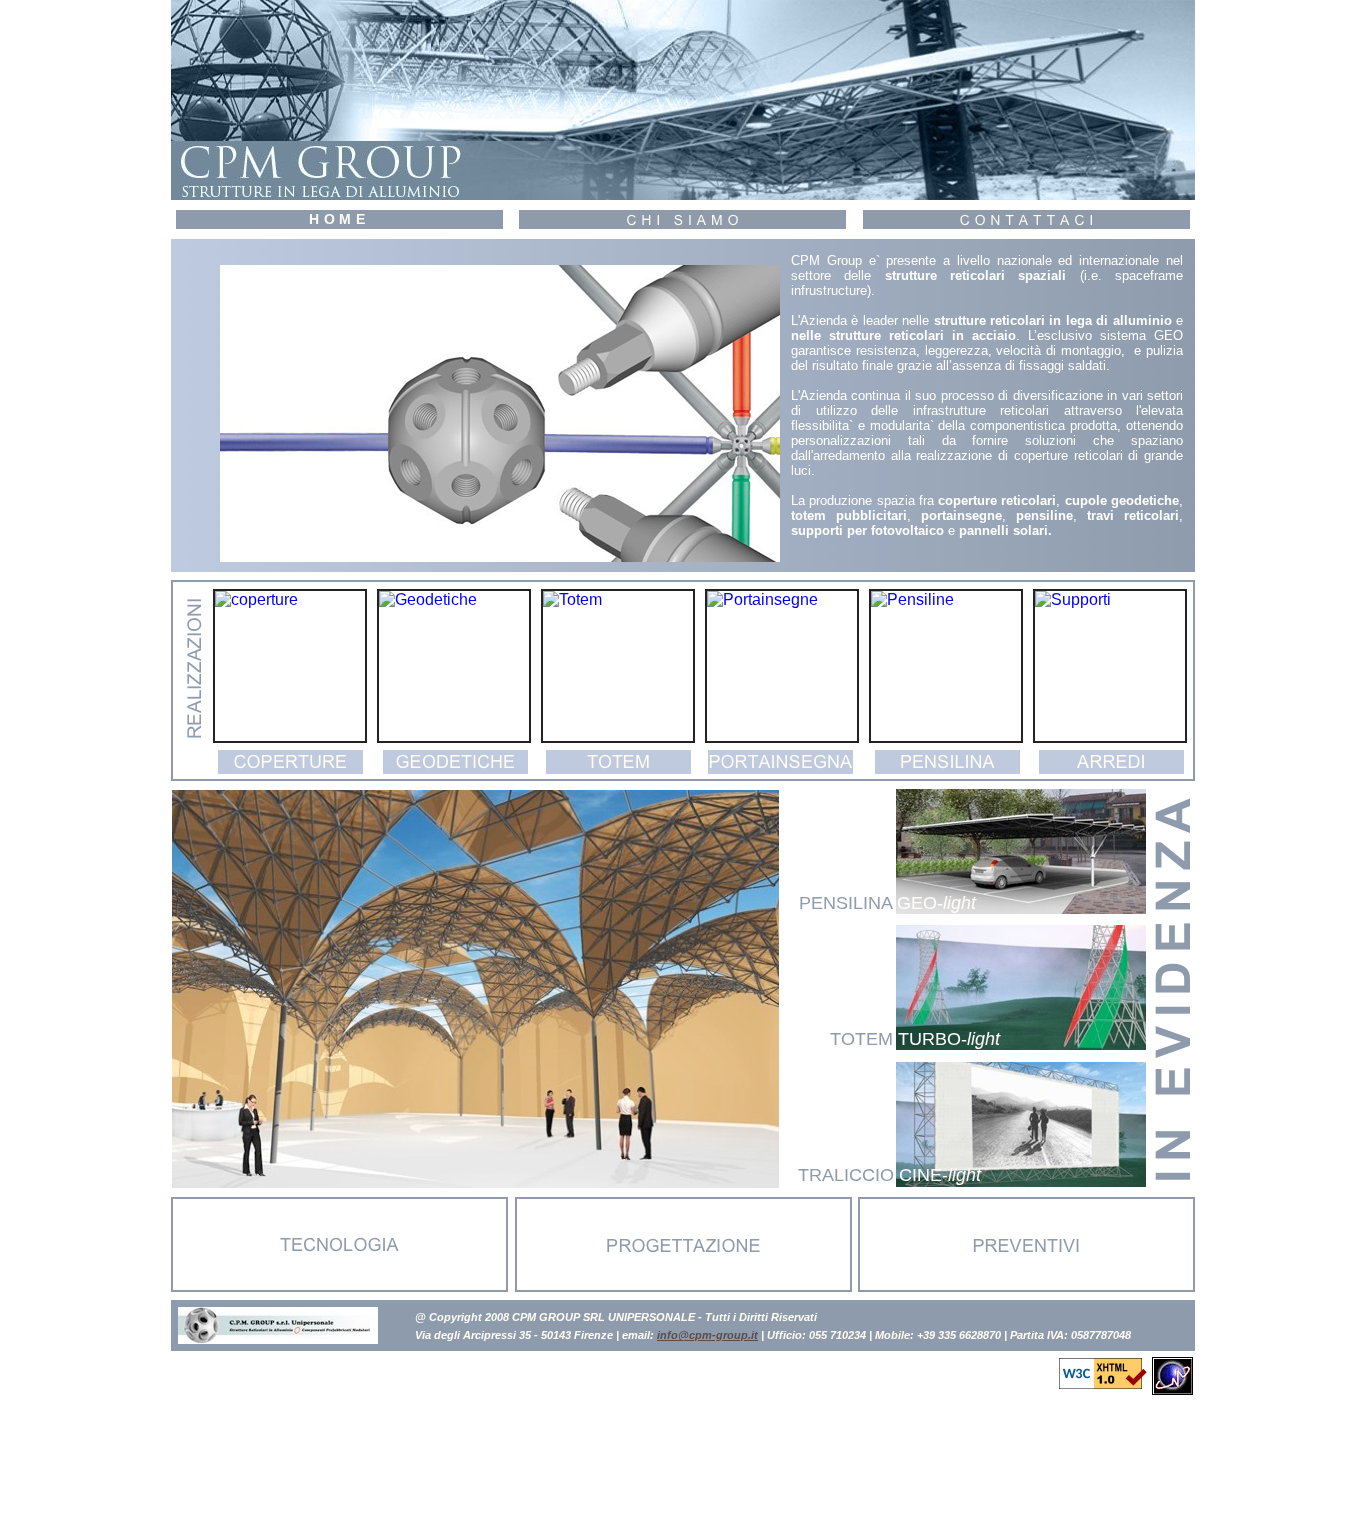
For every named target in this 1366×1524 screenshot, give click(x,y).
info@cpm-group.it (707, 1335)
